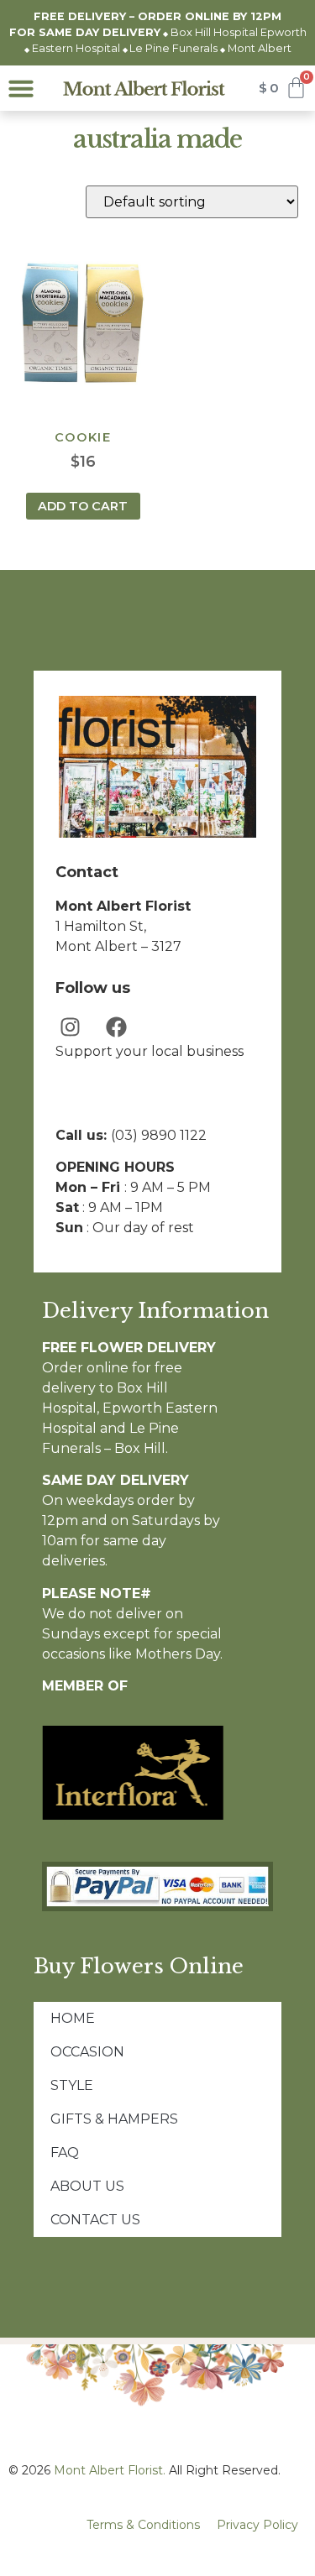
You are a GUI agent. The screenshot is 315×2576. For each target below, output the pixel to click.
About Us (87, 2186)
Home (73, 2018)
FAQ (65, 2153)
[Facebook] (116, 1027)
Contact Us (95, 2220)
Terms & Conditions (143, 2525)
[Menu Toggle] (21, 88)
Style (72, 2085)
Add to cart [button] (83, 506)
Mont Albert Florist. (110, 2470)
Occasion (87, 2052)
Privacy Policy (257, 2525)
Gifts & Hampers (114, 2119)
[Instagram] (70, 1027)
